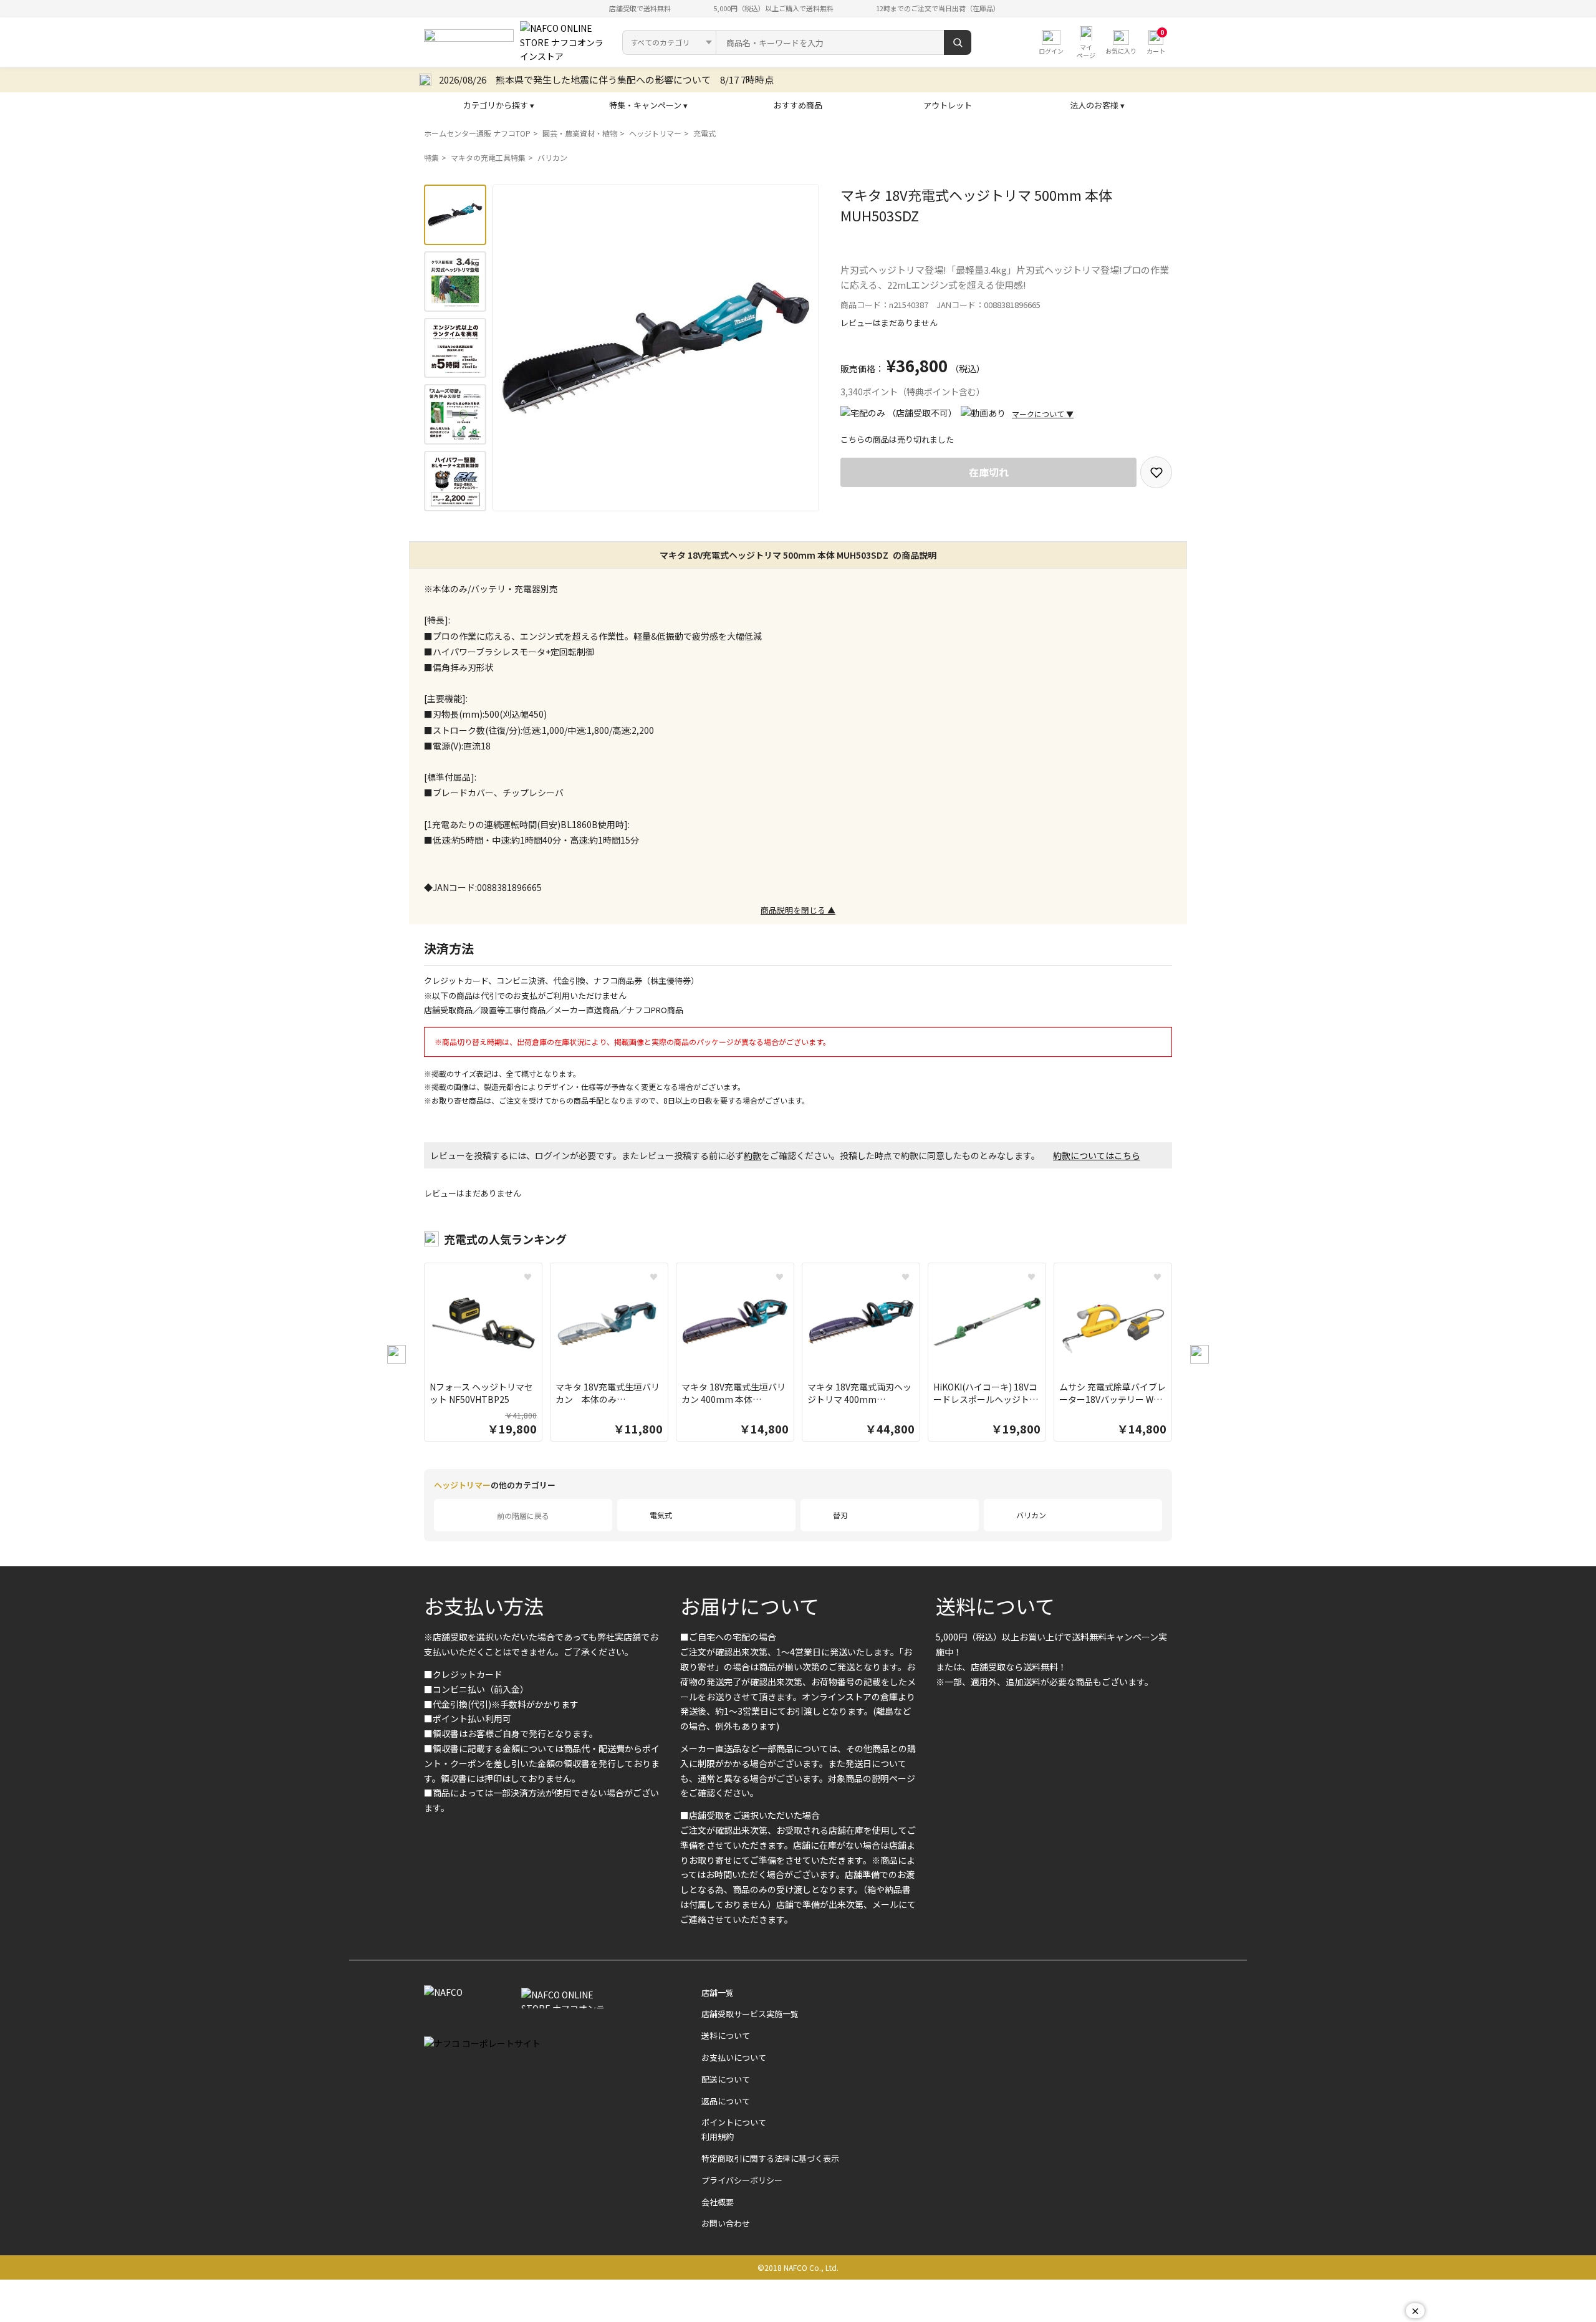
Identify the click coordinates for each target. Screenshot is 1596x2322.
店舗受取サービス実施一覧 (750, 2014)
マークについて (1043, 414)
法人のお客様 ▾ (1097, 105)
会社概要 (718, 2202)
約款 (752, 1155)
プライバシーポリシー (742, 2180)
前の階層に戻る (523, 1515)
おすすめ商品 (798, 105)
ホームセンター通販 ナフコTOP (477, 133)
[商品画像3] (455, 348)
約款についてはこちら (1097, 1155)
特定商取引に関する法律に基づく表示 (770, 2158)
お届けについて (750, 1606)
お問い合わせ (726, 2223)
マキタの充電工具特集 (488, 157)
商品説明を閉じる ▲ (798, 910)
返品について (726, 2101)
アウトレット (948, 105)
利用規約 (718, 2137)
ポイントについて (734, 2122)
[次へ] (1199, 1354)
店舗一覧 (718, 1992)
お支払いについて (734, 2057)
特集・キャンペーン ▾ (648, 105)
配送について (726, 2079)
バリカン (552, 157)
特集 (431, 157)
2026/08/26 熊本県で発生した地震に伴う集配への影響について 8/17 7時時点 (606, 79)
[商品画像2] (455, 282)
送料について (995, 1606)
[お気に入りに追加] (1156, 472)
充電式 (704, 133)
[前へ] (397, 1354)
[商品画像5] (455, 481)
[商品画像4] (455, 414)
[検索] (958, 42)
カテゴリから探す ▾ (499, 105)
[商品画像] (455, 215)
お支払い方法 (484, 1606)
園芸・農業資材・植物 (580, 133)
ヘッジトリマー (655, 133)
